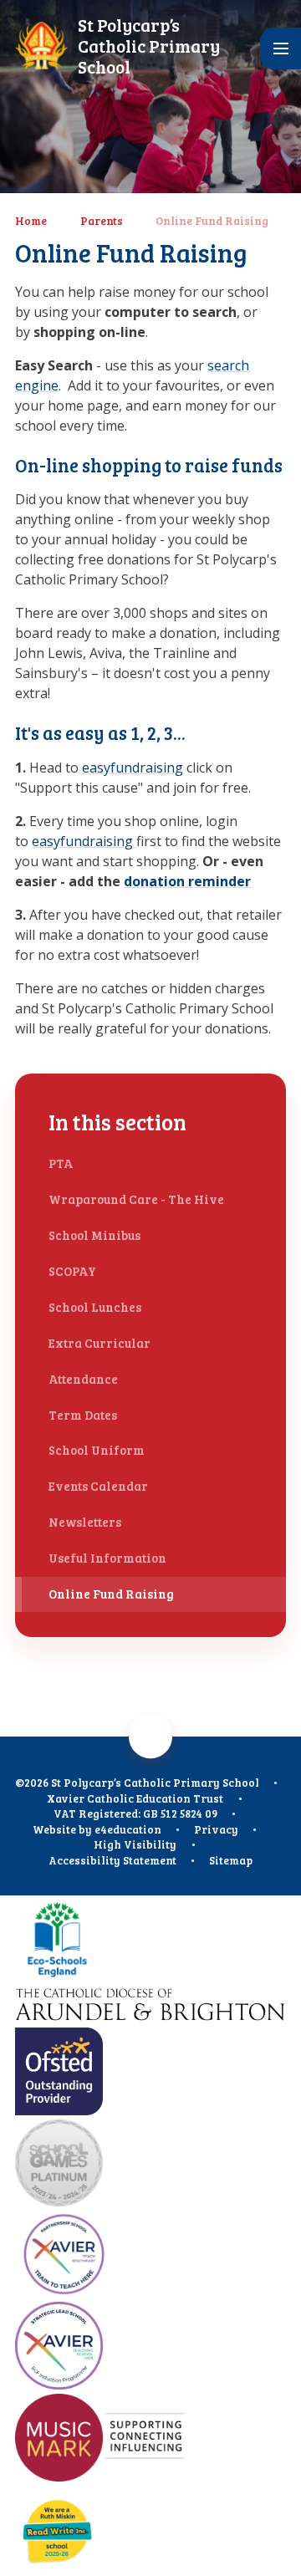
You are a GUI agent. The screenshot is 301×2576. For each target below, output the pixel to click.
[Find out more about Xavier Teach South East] (150, 2256)
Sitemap (231, 1860)
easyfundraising (133, 768)
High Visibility (135, 1844)
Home (31, 221)
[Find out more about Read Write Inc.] (150, 2530)
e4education (128, 1829)
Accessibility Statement (112, 1860)
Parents (102, 221)
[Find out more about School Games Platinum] (150, 2164)
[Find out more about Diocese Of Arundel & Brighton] (150, 2007)
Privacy (216, 1829)
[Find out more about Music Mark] (150, 2439)
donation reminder (187, 881)
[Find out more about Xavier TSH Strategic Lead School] (150, 2347)
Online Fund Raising (212, 221)
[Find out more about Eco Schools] (150, 1941)
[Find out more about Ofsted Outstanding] (150, 2073)
